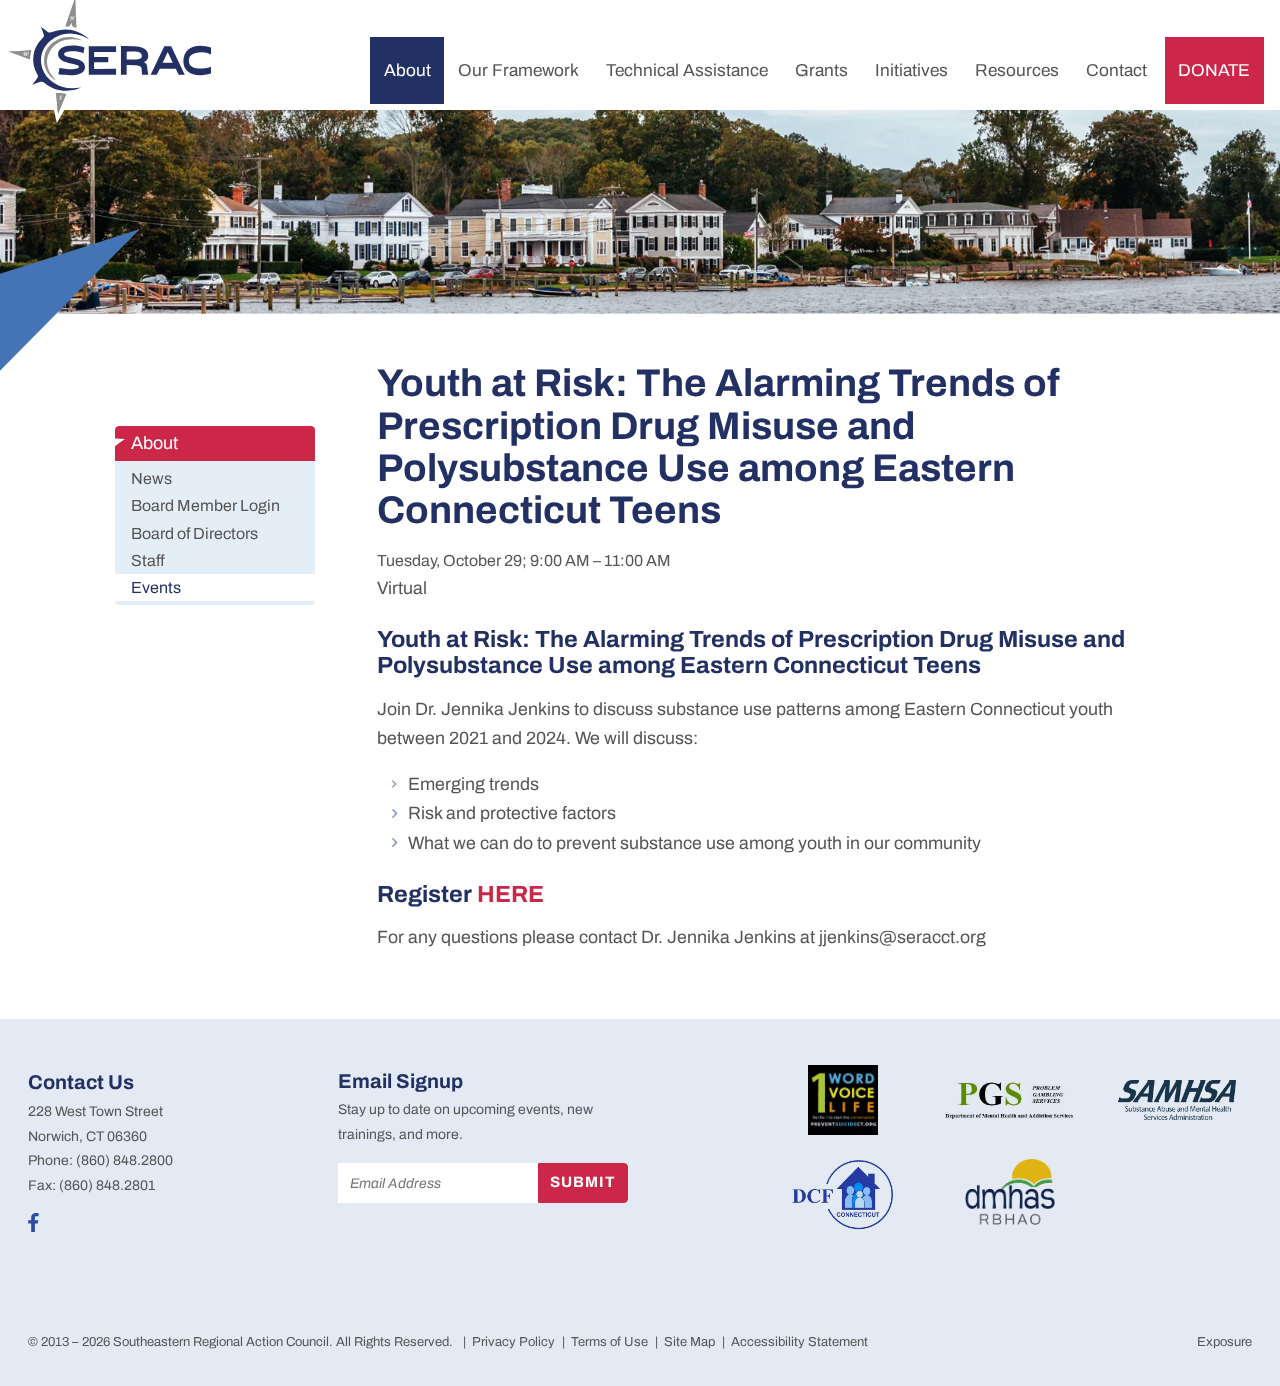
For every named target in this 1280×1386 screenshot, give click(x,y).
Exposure (1224, 1342)
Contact (1116, 70)
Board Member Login (205, 505)
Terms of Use (609, 1342)
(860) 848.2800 (124, 1160)
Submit (583, 1182)
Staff (148, 560)
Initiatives (911, 70)
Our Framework (518, 70)
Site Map (689, 1342)
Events (156, 587)
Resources (1017, 70)
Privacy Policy (513, 1342)
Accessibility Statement (799, 1342)
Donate (1214, 70)
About (407, 70)
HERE (510, 894)
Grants (821, 70)
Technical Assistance (687, 70)
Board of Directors (194, 533)
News (151, 478)
